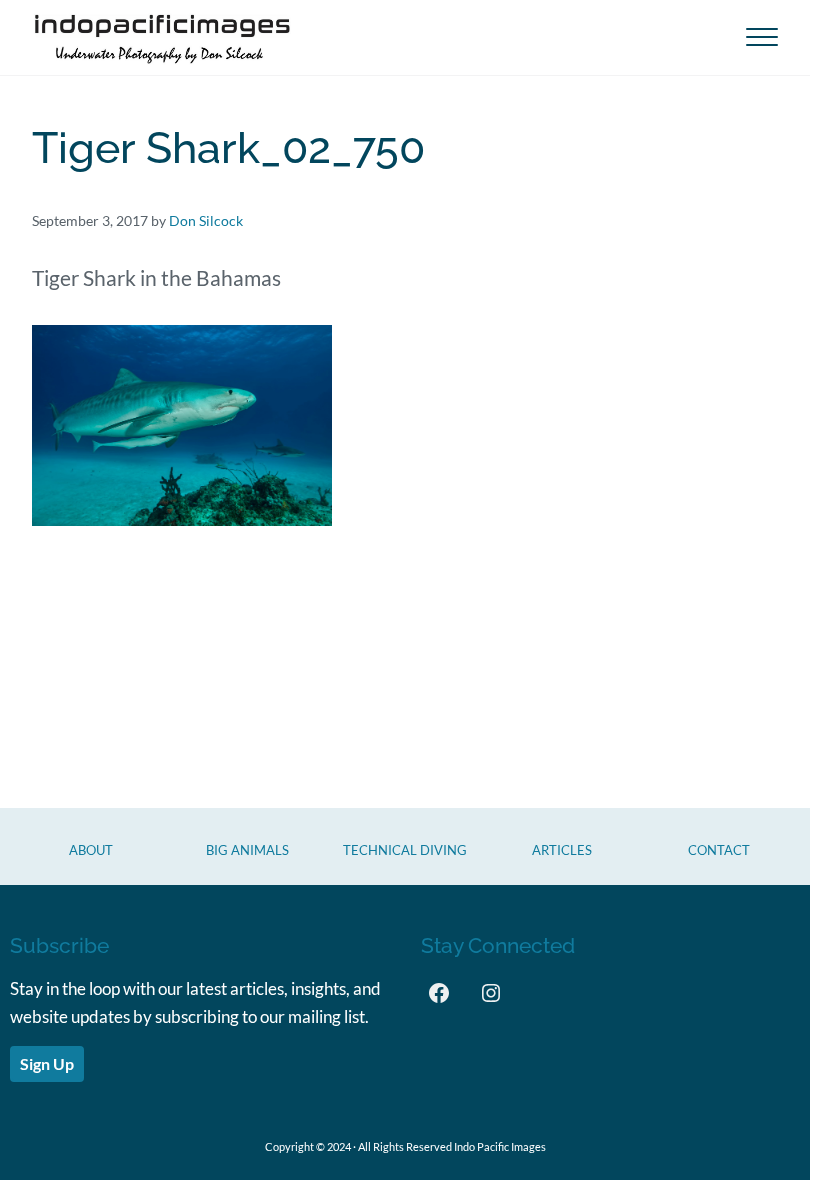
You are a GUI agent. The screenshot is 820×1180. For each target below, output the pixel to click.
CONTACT (719, 850)
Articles (562, 850)
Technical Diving (405, 850)
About (91, 850)
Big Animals (247, 850)
